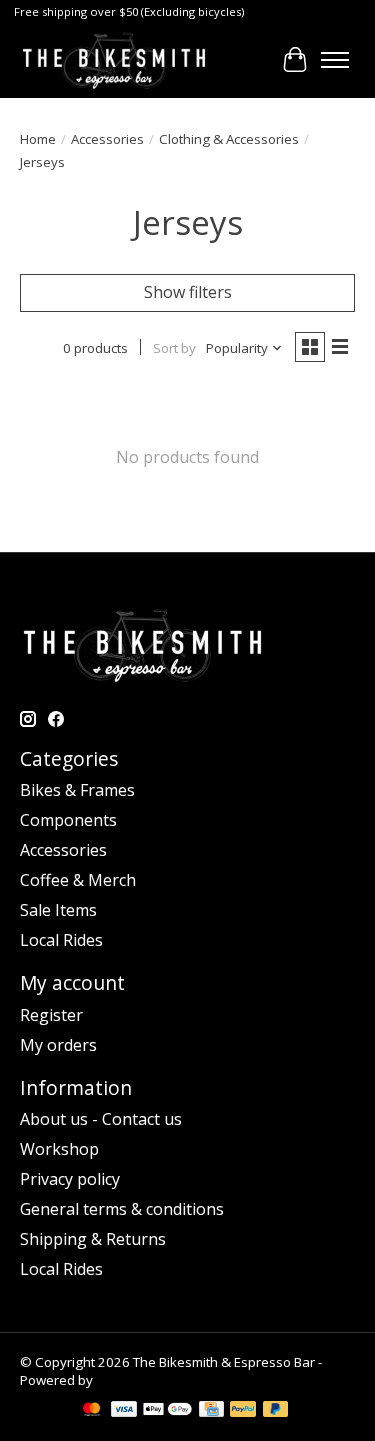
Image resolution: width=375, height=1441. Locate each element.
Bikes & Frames (77, 790)
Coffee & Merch (78, 880)
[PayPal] (243, 1411)
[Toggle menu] (335, 60)
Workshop (59, 1149)
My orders (58, 1045)
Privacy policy (70, 1179)
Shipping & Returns (93, 1239)
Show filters (188, 292)
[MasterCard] (92, 1411)
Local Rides (61, 940)
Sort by (174, 348)
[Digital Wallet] (167, 1411)
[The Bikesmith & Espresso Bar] (114, 60)
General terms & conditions (122, 1209)
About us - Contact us (101, 1119)
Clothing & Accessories (229, 139)
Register (51, 1015)
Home (38, 139)
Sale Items (58, 910)
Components (68, 820)
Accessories (107, 139)
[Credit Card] (211, 1411)
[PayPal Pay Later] (276, 1411)
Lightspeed (130, 1380)
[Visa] (124, 1411)
